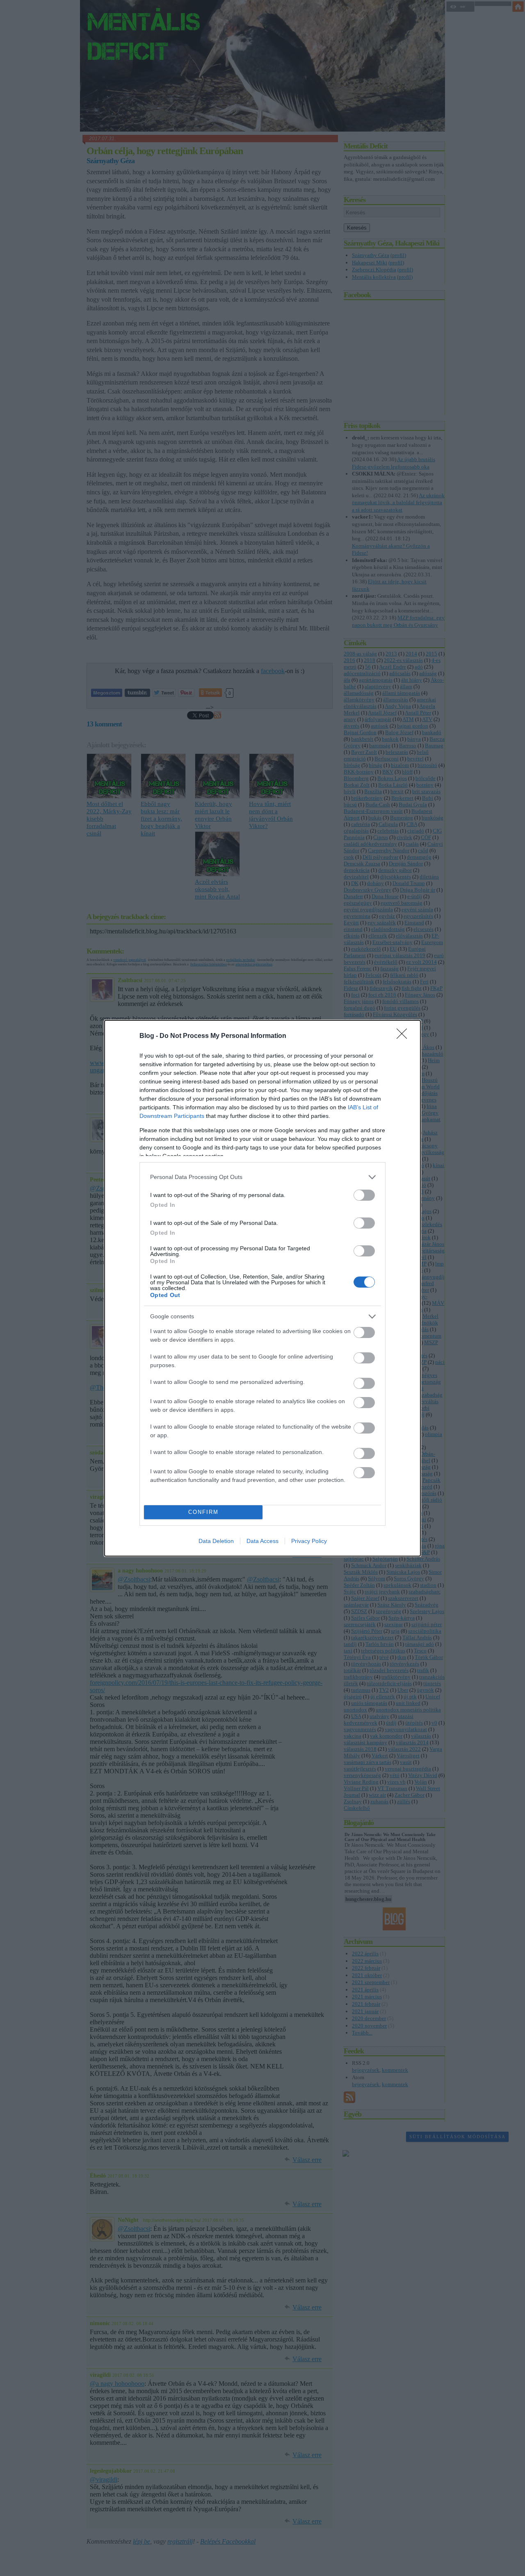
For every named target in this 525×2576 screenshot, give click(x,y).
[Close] (404, 1036)
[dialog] (262, 1288)
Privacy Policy (309, 1541)
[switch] (364, 1195)
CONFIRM (203, 1512)
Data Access (262, 1541)
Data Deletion (216, 1541)
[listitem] (262, 1177)
